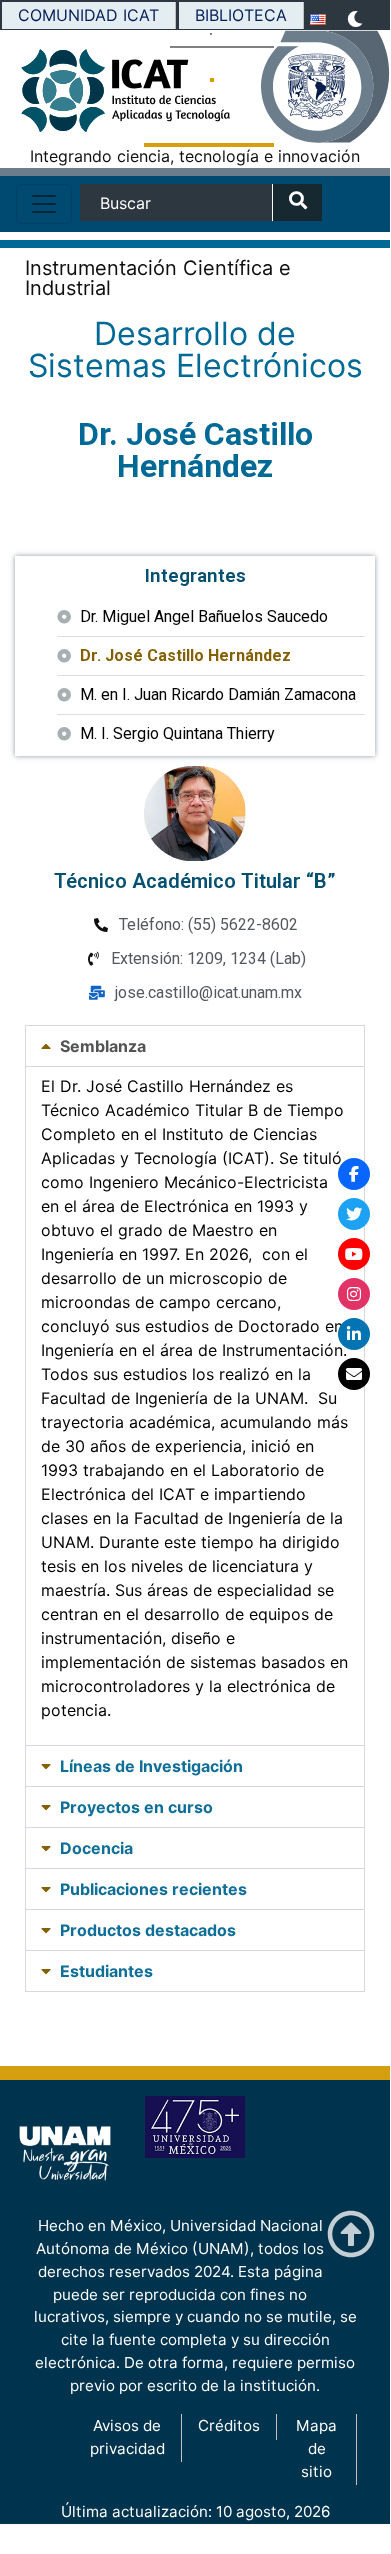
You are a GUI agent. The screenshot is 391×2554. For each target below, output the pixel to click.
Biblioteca (241, 15)
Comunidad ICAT (88, 15)
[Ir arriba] (351, 2234)
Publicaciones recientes (153, 1889)
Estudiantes (106, 1971)
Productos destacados (148, 1930)
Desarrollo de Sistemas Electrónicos (195, 349)
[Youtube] (354, 1254)
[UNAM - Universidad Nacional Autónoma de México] (325, 87)
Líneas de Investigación (151, 1766)
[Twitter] (354, 1214)
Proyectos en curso (136, 1807)
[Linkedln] (354, 1334)
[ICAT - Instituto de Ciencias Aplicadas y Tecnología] (65, 96)
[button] (195, 1046)
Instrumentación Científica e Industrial (158, 278)
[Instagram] (354, 1294)
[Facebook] (354, 1174)
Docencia (96, 1848)
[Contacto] (354, 1374)
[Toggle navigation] (44, 204)
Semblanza (103, 1046)
